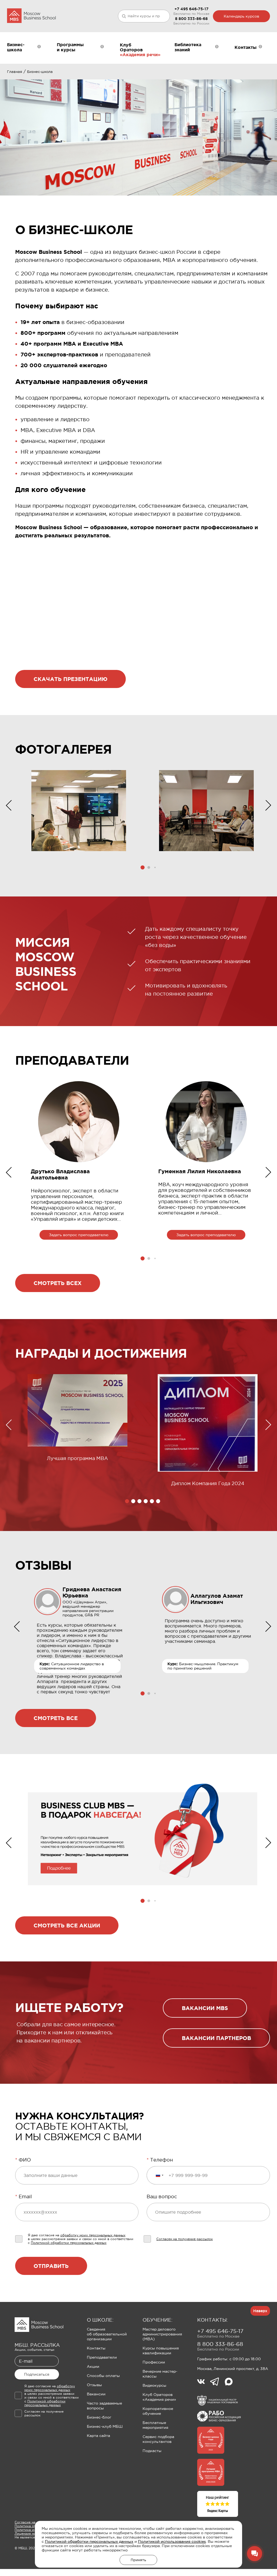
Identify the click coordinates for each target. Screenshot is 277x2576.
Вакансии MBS (205, 2008)
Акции (93, 2366)
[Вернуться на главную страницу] (31, 16)
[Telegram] (217, 2382)
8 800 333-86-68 (191, 19)
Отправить (51, 2266)
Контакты (96, 2348)
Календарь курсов (241, 16)
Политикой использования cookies (172, 2541)
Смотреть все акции (67, 1925)
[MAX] (229, 2382)
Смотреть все (56, 1718)
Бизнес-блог (99, 2417)
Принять (138, 2560)
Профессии (154, 2362)
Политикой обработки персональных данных (89, 2541)
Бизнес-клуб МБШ (105, 2426)
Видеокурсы (154, 2385)
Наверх (260, 2311)
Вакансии (96, 2394)
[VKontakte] (204, 2382)
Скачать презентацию (70, 679)
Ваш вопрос (162, 2197)
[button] (142, 867)
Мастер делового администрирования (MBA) (162, 2334)
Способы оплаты (103, 2376)
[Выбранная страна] (159, 2175)
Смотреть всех (58, 1283)
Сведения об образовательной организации (107, 2334)
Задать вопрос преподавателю (79, 1235)
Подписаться (37, 2374)
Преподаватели (102, 2357)
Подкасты (152, 2451)
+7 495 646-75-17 (192, 9)
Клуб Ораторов (131, 47)
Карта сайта (98, 2436)
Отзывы (94, 2385)
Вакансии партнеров (216, 2038)
